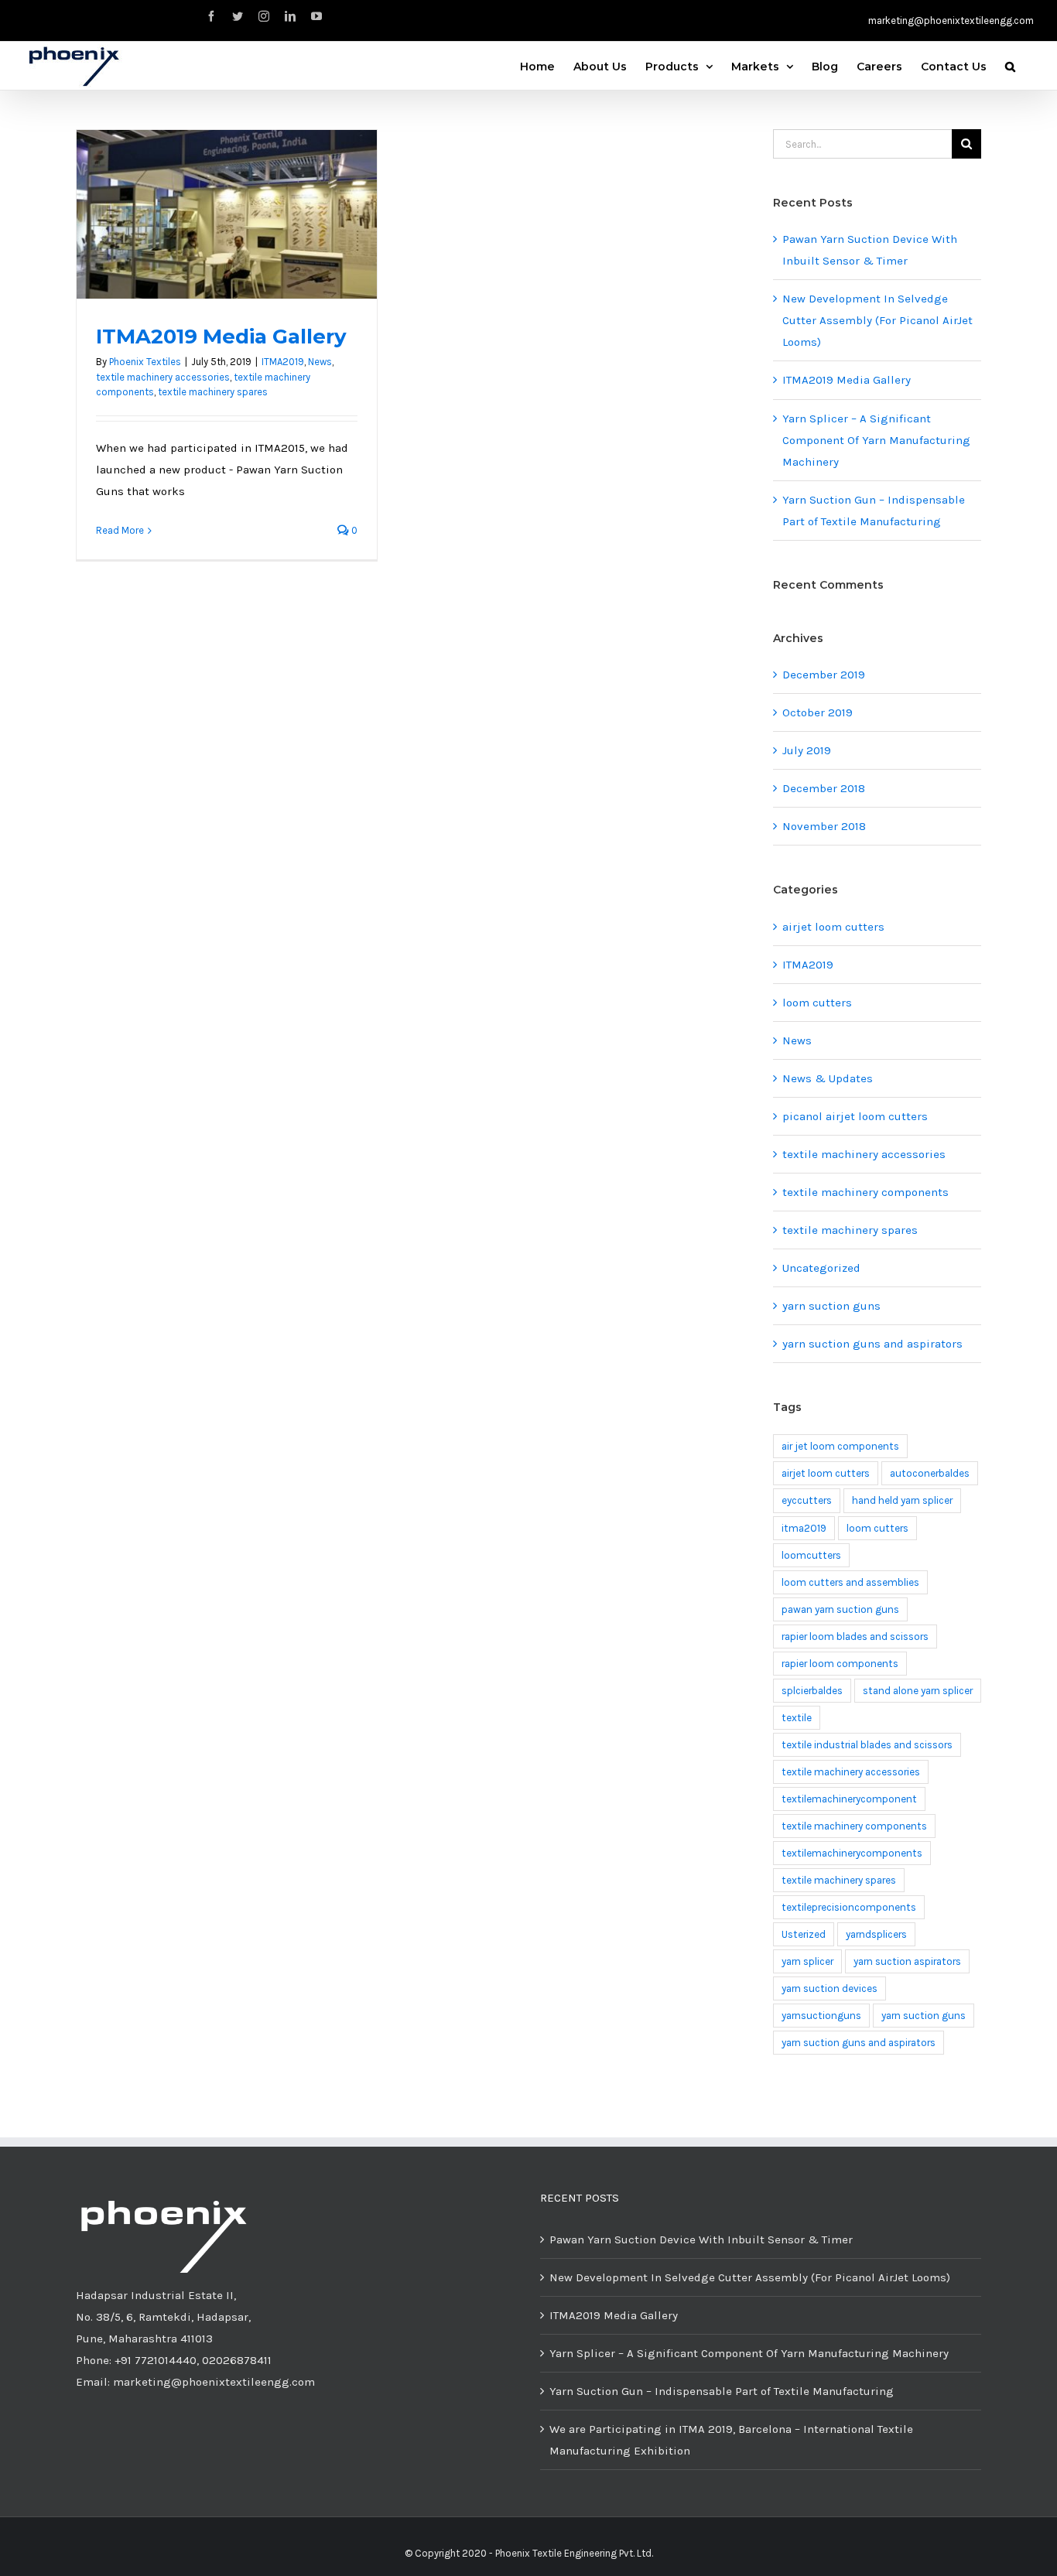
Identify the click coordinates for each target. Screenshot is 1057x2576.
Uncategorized (821, 1268)
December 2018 (824, 788)
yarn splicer (807, 1961)
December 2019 (824, 675)
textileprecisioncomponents (849, 1907)
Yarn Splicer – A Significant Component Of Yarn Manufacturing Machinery (876, 440)
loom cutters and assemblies (850, 1582)
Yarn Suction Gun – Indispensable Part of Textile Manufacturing (722, 2391)
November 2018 (824, 826)
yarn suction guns (831, 1306)
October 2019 (818, 712)
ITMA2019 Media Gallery (221, 337)
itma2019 (804, 1528)
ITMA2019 (283, 362)
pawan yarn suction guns (840, 1609)
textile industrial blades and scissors (867, 1745)
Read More (120, 530)
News (320, 362)
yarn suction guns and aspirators (872, 1344)
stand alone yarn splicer (918, 1691)
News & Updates (828, 1078)
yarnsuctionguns (821, 2016)
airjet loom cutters (833, 927)
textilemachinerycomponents (852, 1853)
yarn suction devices (830, 1988)
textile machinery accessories (163, 377)
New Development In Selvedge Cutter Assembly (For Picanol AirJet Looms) (877, 320)
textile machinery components (865, 1192)
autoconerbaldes (930, 1473)
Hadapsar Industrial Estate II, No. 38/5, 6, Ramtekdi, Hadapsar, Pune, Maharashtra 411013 (163, 2317)
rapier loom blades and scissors (855, 1636)
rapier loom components (840, 1664)
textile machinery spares (213, 392)
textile (797, 1718)
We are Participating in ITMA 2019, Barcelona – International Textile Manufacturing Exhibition (731, 2440)
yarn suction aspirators (907, 1961)
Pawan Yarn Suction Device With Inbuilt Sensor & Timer (701, 2239)
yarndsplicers (876, 1934)
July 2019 (807, 750)
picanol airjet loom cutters (855, 1116)
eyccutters (807, 1500)
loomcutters (811, 1555)
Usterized (804, 1934)
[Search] (1010, 65)
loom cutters (817, 1003)
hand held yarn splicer (902, 1500)
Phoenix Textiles (145, 362)
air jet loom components (840, 1446)
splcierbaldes (812, 1691)
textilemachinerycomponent (849, 1799)
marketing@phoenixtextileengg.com (951, 20)
